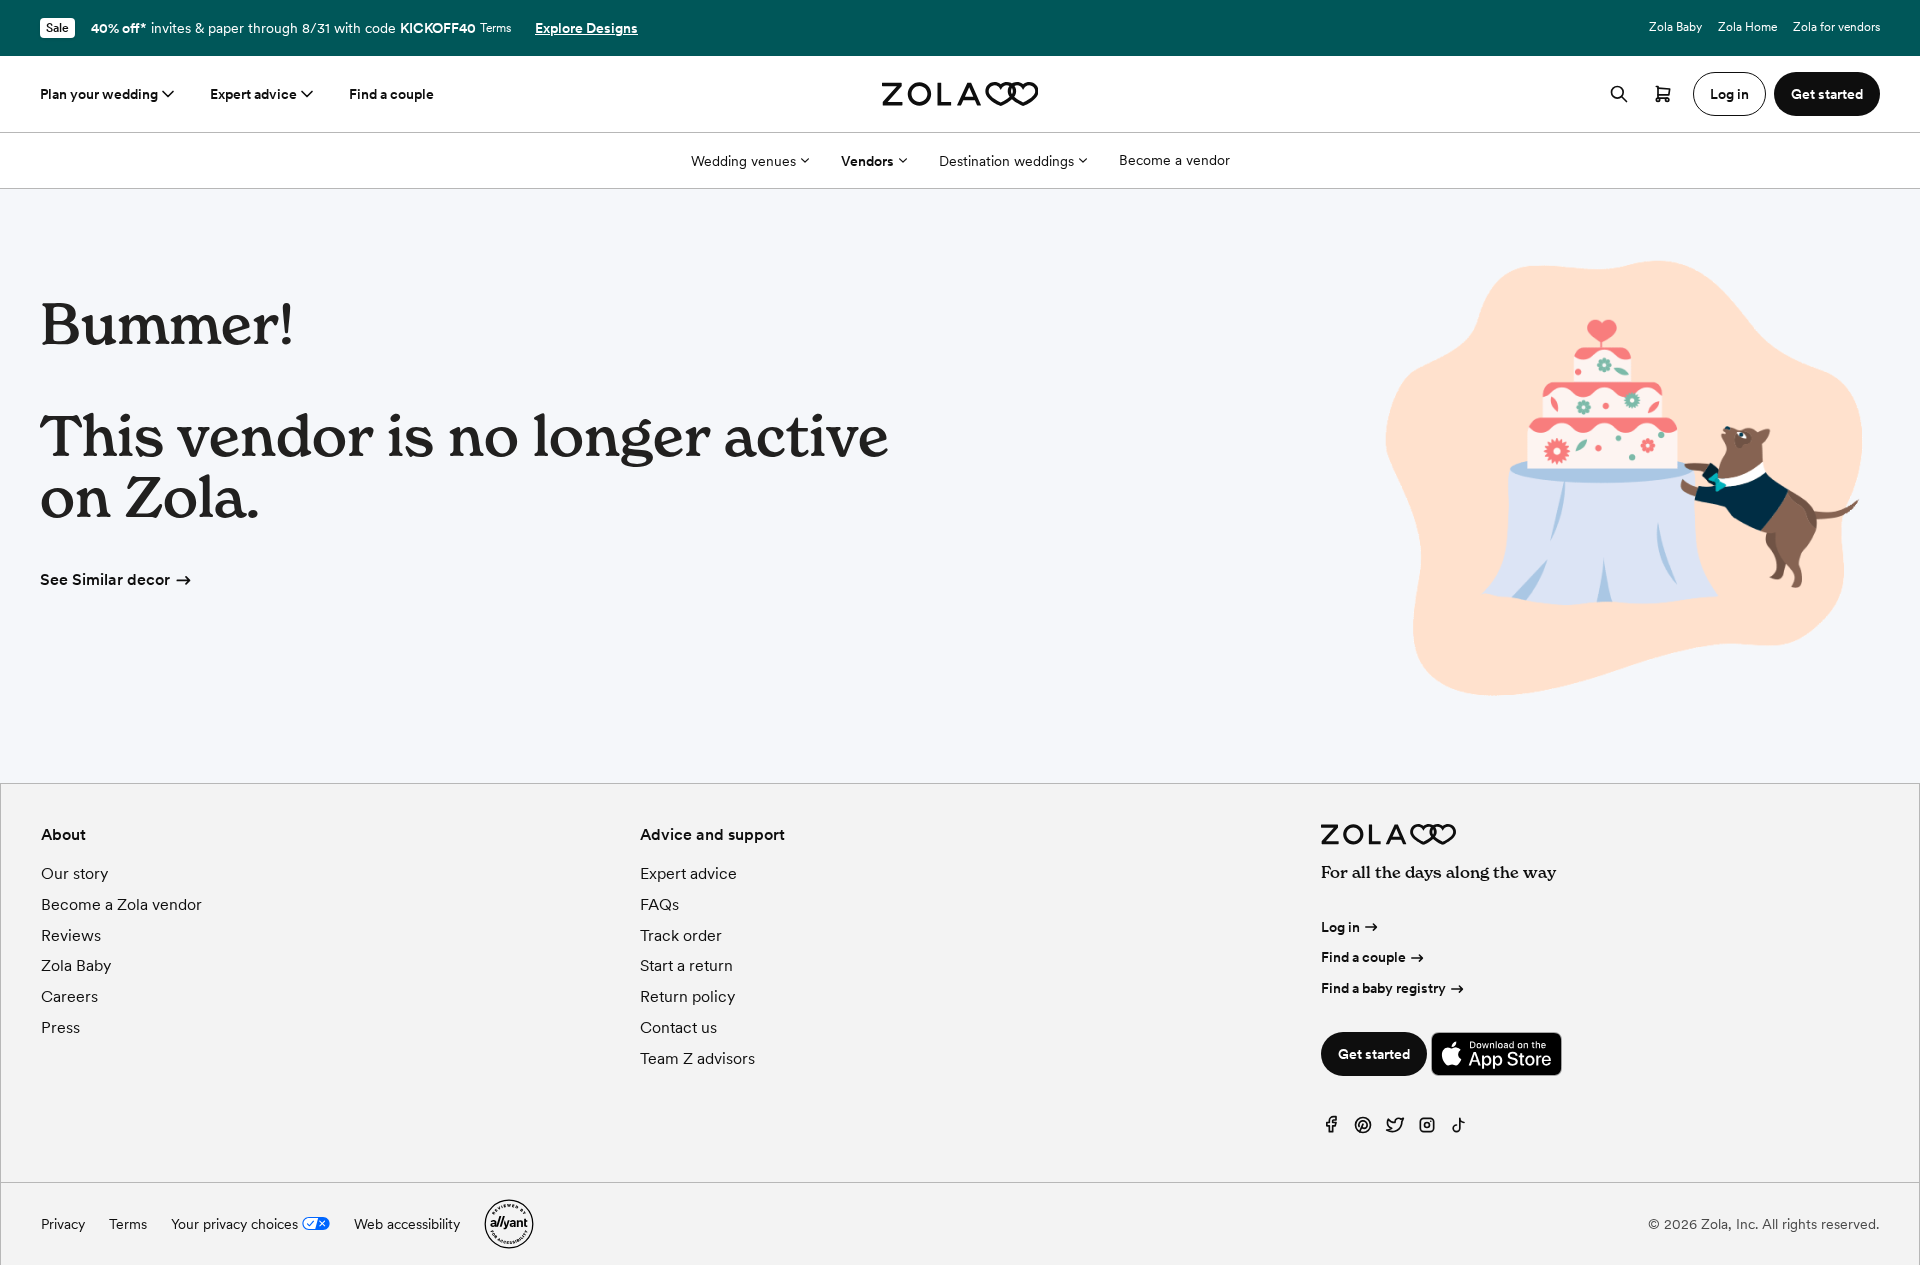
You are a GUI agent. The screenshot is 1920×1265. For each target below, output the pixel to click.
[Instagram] (1427, 1129)
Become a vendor (1174, 160)
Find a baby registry (1383, 988)
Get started (1374, 1054)
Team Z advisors (697, 1058)
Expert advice (253, 94)
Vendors (867, 161)
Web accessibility (407, 1224)
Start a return (686, 965)
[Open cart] (1663, 94)
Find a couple (391, 94)
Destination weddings (1006, 161)
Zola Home (1747, 27)
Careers (69, 996)
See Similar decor (105, 579)
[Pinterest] (1363, 1129)
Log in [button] (1729, 94)
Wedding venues (743, 161)
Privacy (63, 1224)
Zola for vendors (1836, 27)
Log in (1340, 927)
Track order (681, 935)
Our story (74, 873)
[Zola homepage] (960, 94)
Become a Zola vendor (121, 904)
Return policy (687, 996)
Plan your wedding (99, 94)
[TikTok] (1459, 1129)
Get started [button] (1827, 94)
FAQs (659, 904)
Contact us (678, 1027)
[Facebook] (1331, 1129)
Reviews (71, 935)
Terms (495, 28)
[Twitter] (1395, 1129)
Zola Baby (1675, 27)
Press (60, 1027)
